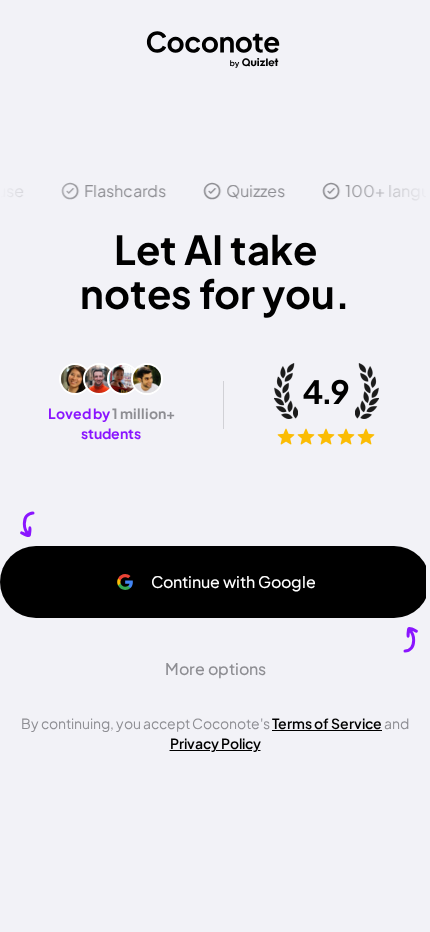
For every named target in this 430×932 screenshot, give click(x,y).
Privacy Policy (215, 743)
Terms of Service (327, 723)
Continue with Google (233, 581)
